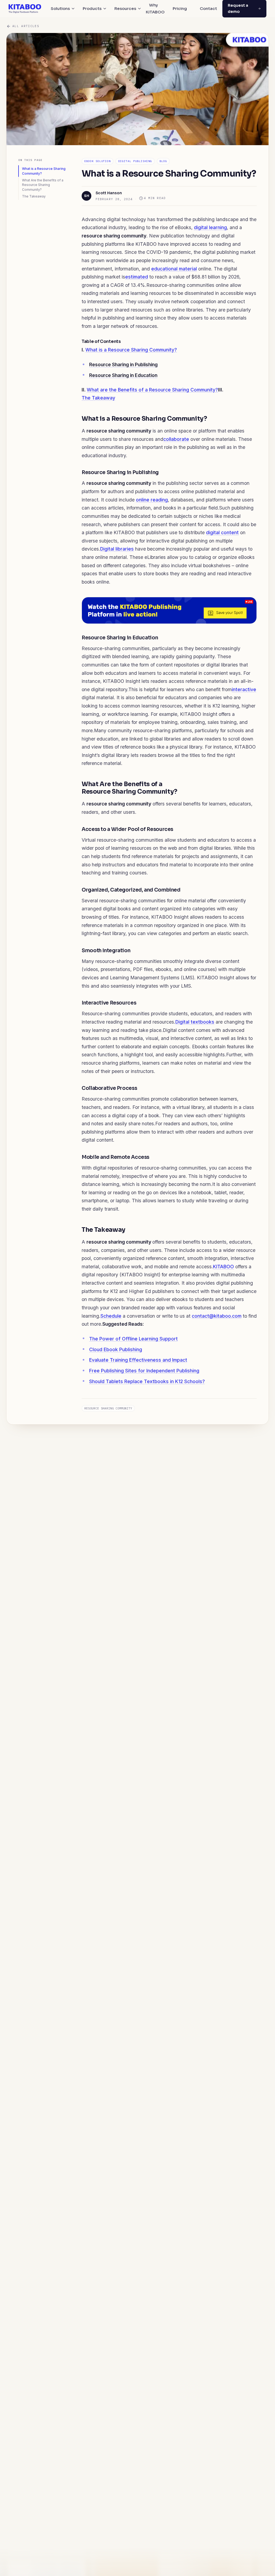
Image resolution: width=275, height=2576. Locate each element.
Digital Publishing (135, 161)
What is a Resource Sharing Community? (44, 171)
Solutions (60, 8)
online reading (152, 500)
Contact (208, 8)
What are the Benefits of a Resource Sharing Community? (152, 390)
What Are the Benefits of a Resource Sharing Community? (43, 185)
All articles (26, 26)
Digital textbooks (195, 1022)
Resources (125, 8)
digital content (222, 532)
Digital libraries (117, 549)
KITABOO (223, 1267)
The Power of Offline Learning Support (133, 1339)
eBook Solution (97, 161)
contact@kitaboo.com (217, 1316)
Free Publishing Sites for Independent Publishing (144, 1371)
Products (92, 8)
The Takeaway (34, 196)
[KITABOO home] (25, 9)
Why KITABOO (155, 8)
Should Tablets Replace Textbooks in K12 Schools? (147, 1381)
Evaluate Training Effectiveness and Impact (138, 1360)
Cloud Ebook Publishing (116, 1349)
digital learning (210, 227)
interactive (244, 689)
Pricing (180, 8)
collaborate (176, 439)
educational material (174, 269)
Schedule (111, 1316)
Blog (163, 161)
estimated (137, 277)
